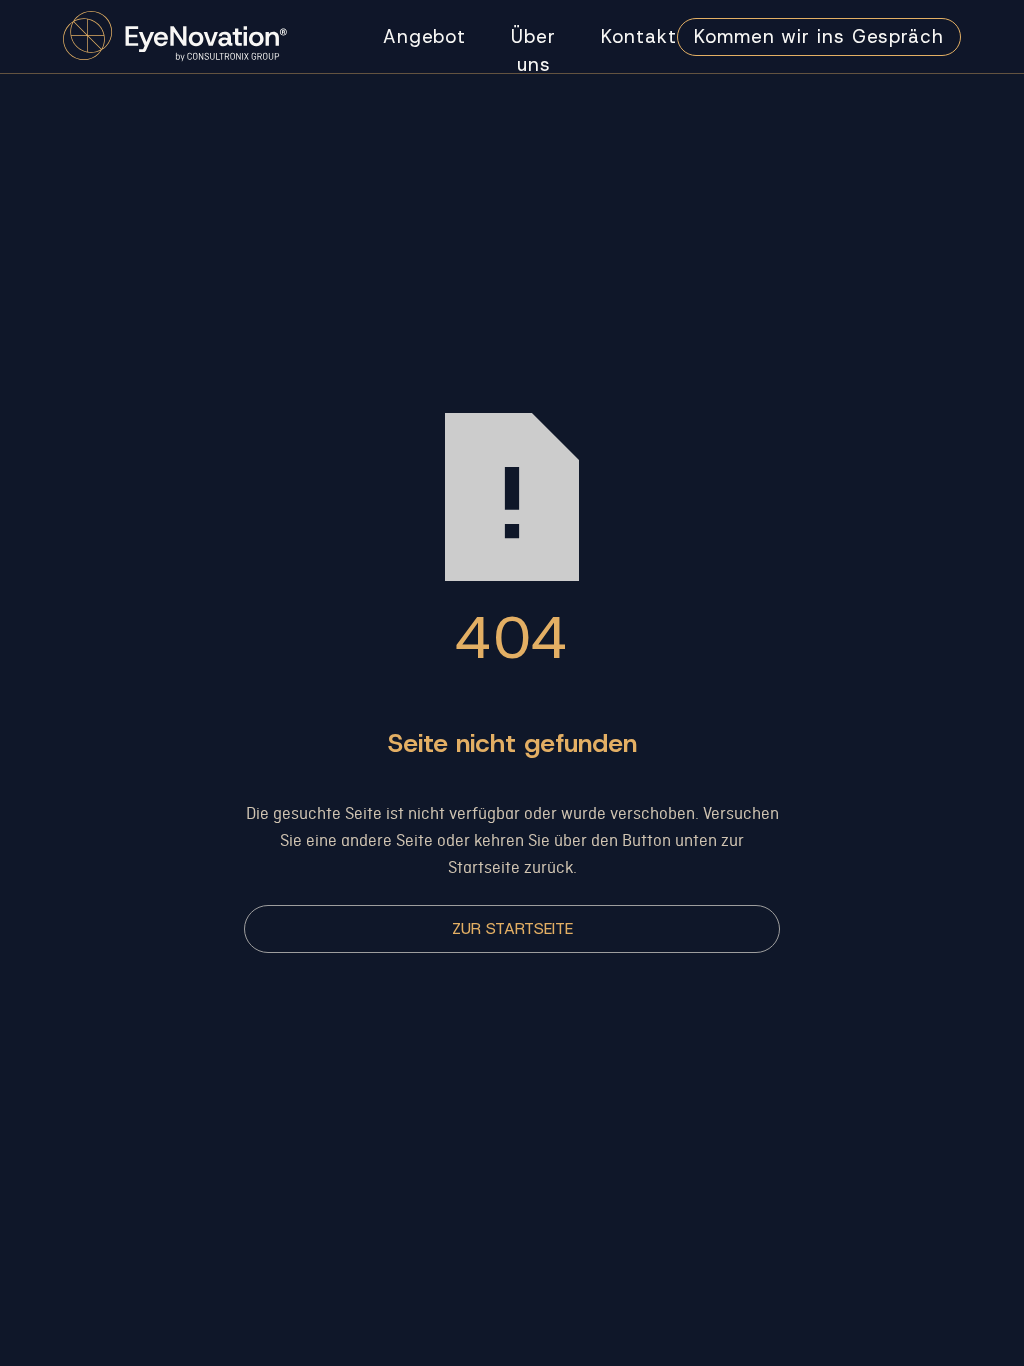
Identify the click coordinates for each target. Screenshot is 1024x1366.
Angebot (425, 36)
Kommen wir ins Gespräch (819, 36)
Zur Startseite (512, 928)
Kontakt (639, 36)
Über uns (533, 50)
